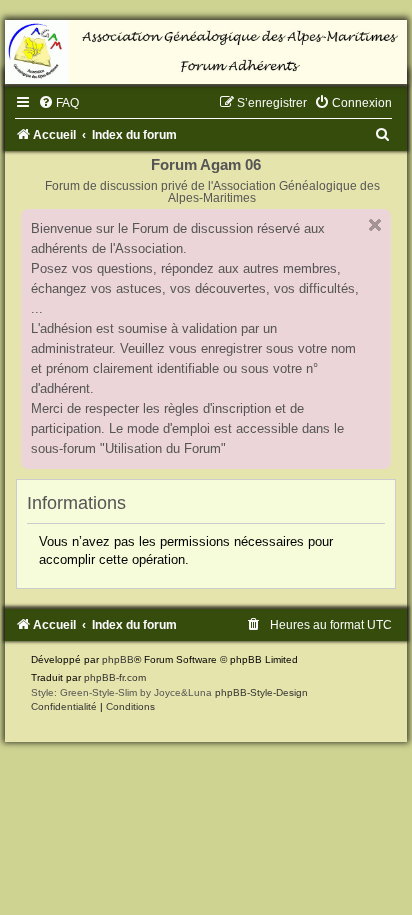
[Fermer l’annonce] (375, 225)
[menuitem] (58, 103)
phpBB (118, 659)
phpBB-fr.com (115, 677)
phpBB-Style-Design (261, 692)
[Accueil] (206, 52)
